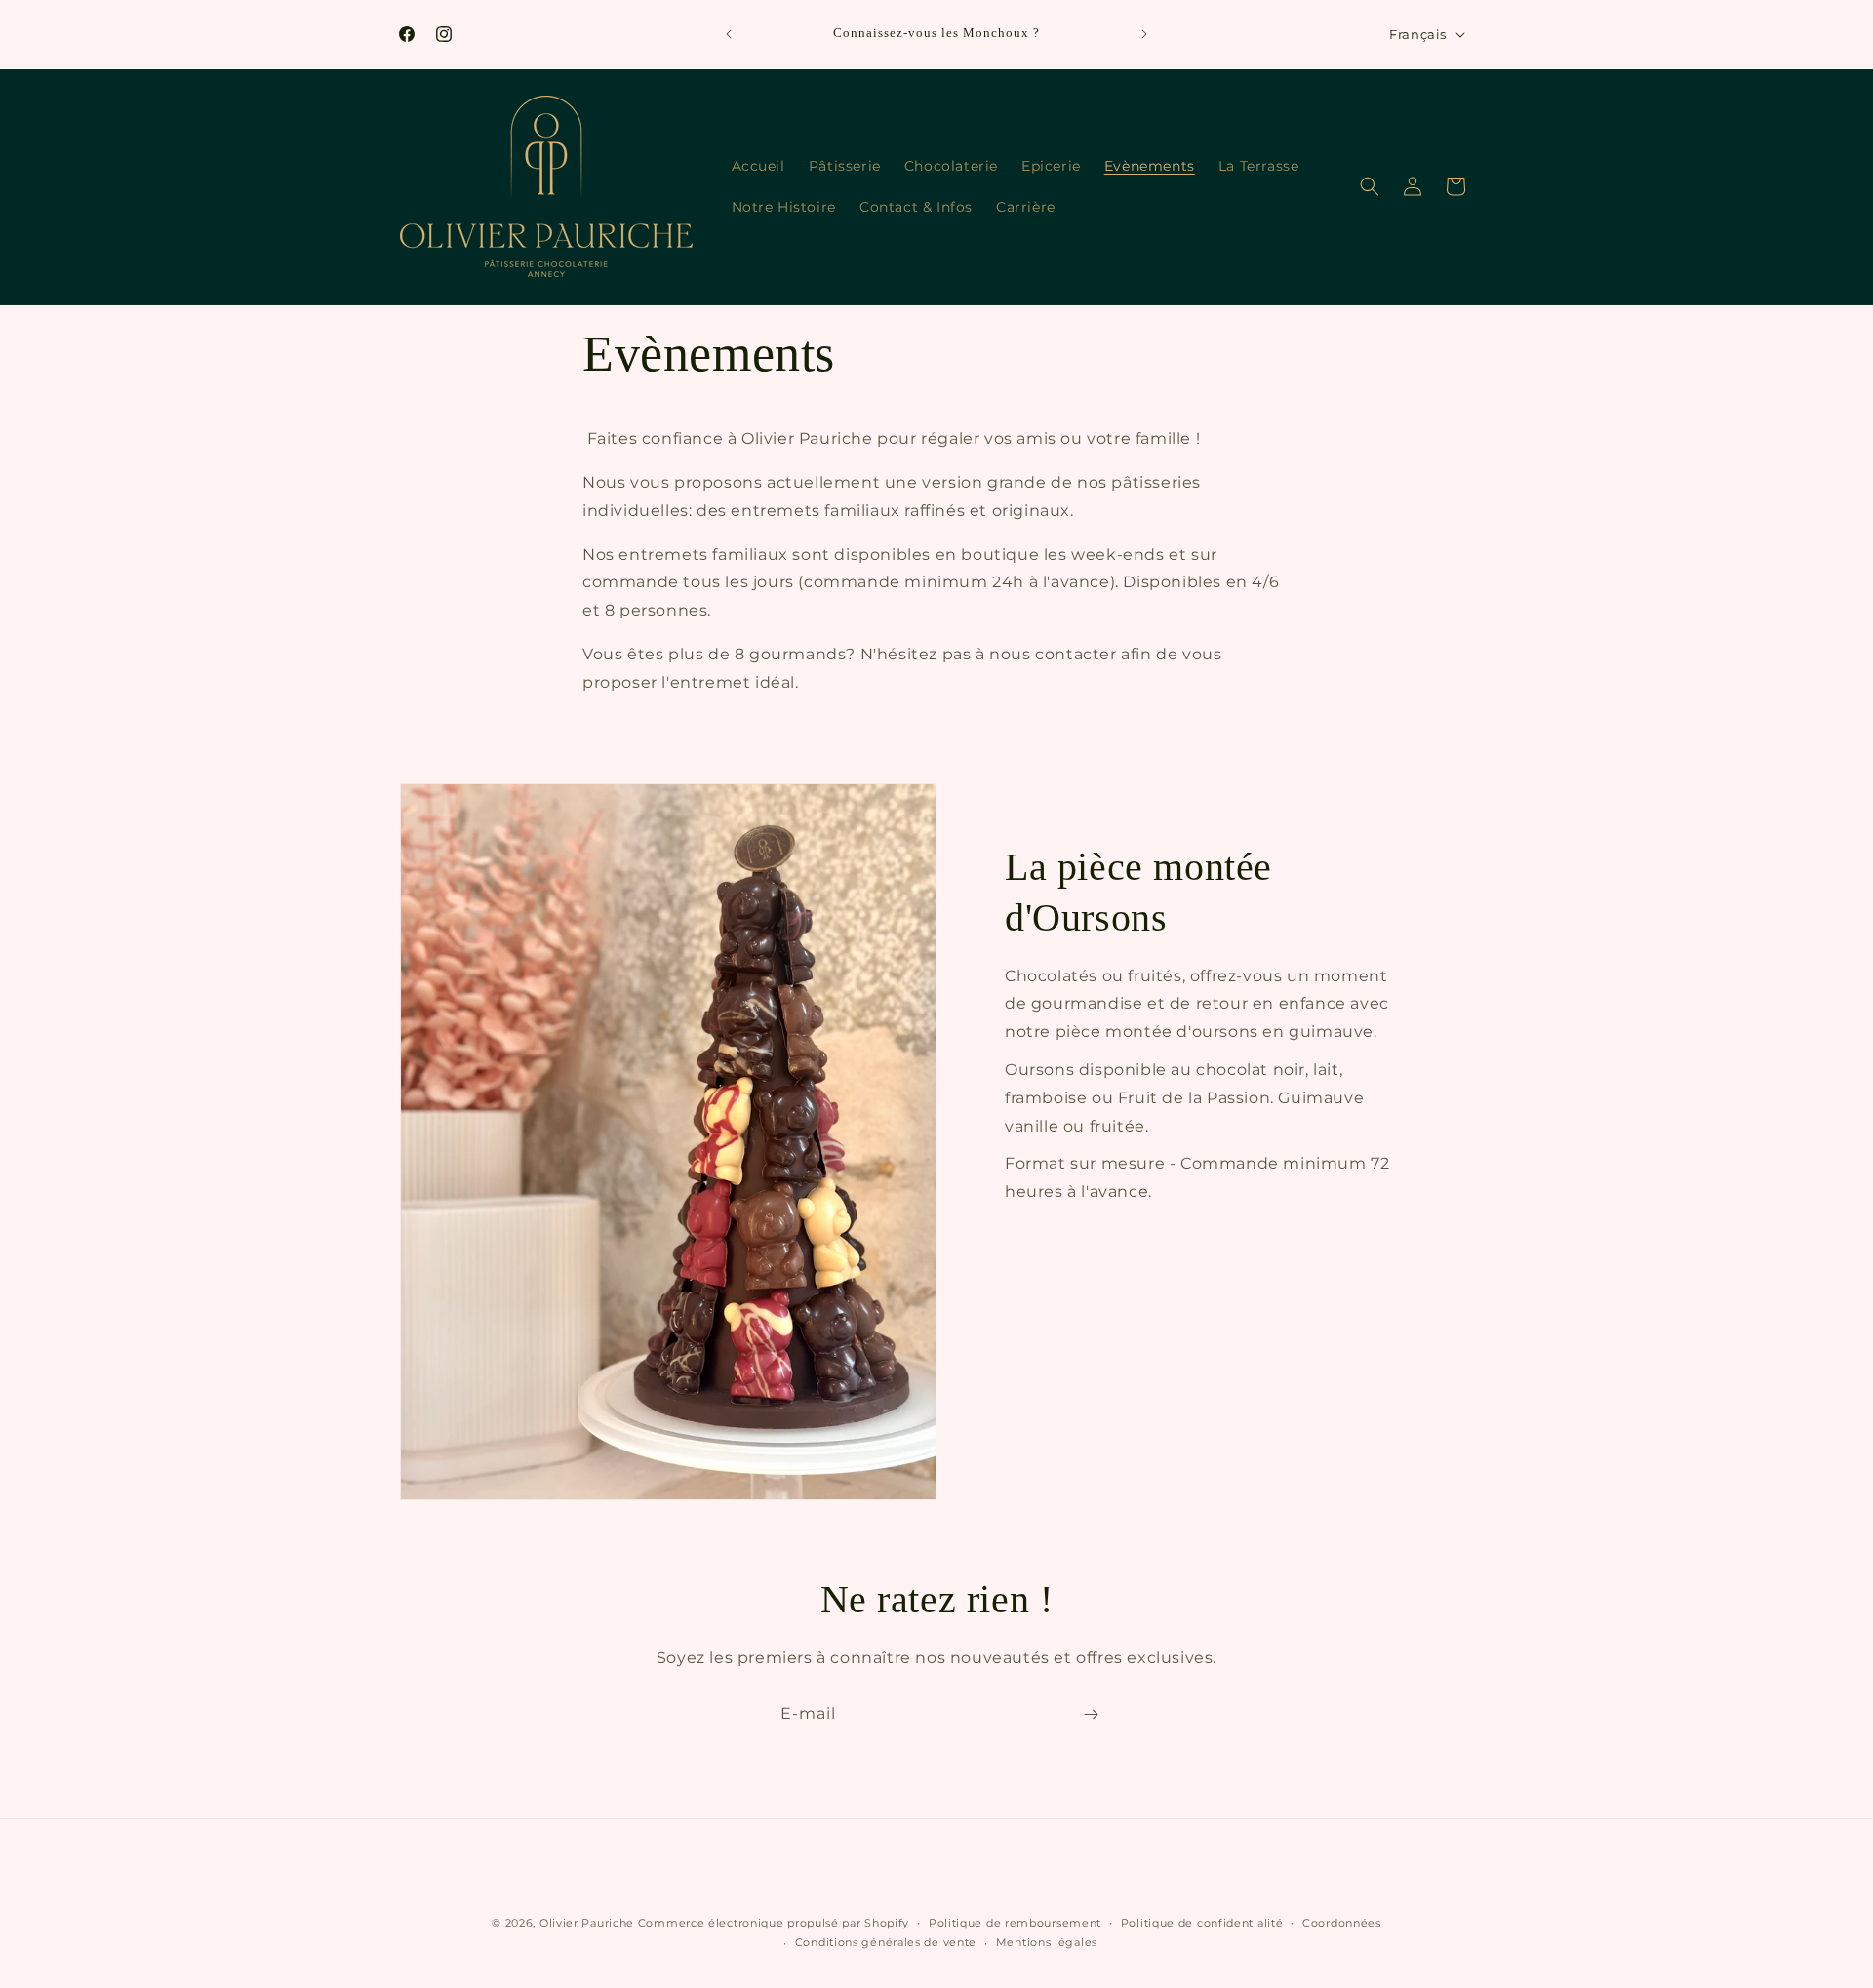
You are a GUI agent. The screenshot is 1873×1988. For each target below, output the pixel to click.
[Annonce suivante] (1144, 34)
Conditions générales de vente (886, 1942)
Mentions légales (1047, 1942)
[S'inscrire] (1091, 1714)
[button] (1370, 186)
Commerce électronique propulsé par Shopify (774, 1923)
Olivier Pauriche (589, 1923)
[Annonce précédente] (729, 34)
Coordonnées (1342, 1923)
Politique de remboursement (1015, 1923)
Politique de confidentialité (1202, 1923)
